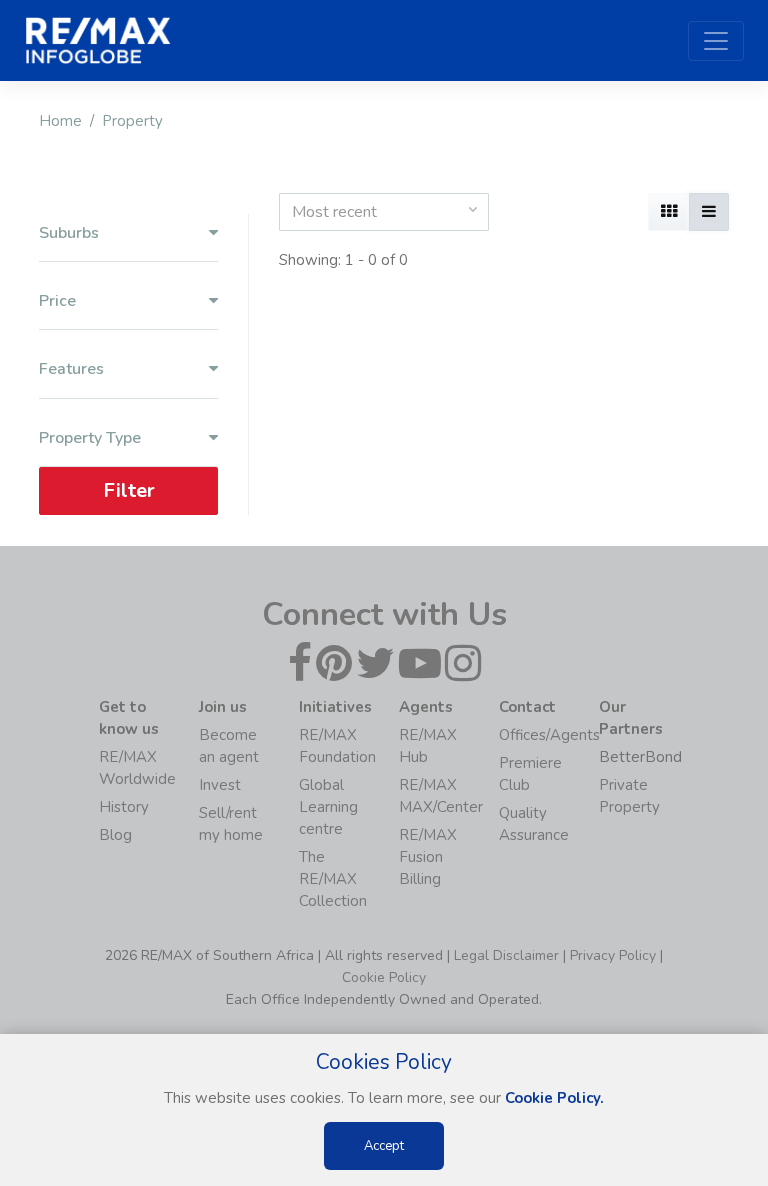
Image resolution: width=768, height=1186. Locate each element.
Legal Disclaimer (506, 955)
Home (60, 121)
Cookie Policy (384, 977)
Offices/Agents (549, 735)
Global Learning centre (328, 807)
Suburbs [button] (69, 233)
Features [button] (71, 369)
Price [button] (57, 301)
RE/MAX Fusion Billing (428, 857)
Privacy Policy (613, 955)
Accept (384, 1146)
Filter (129, 490)
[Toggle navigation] (716, 41)
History (124, 807)
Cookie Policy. (554, 1098)
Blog (115, 835)
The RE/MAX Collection (333, 879)
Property (132, 121)
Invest (220, 785)
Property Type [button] (90, 438)
